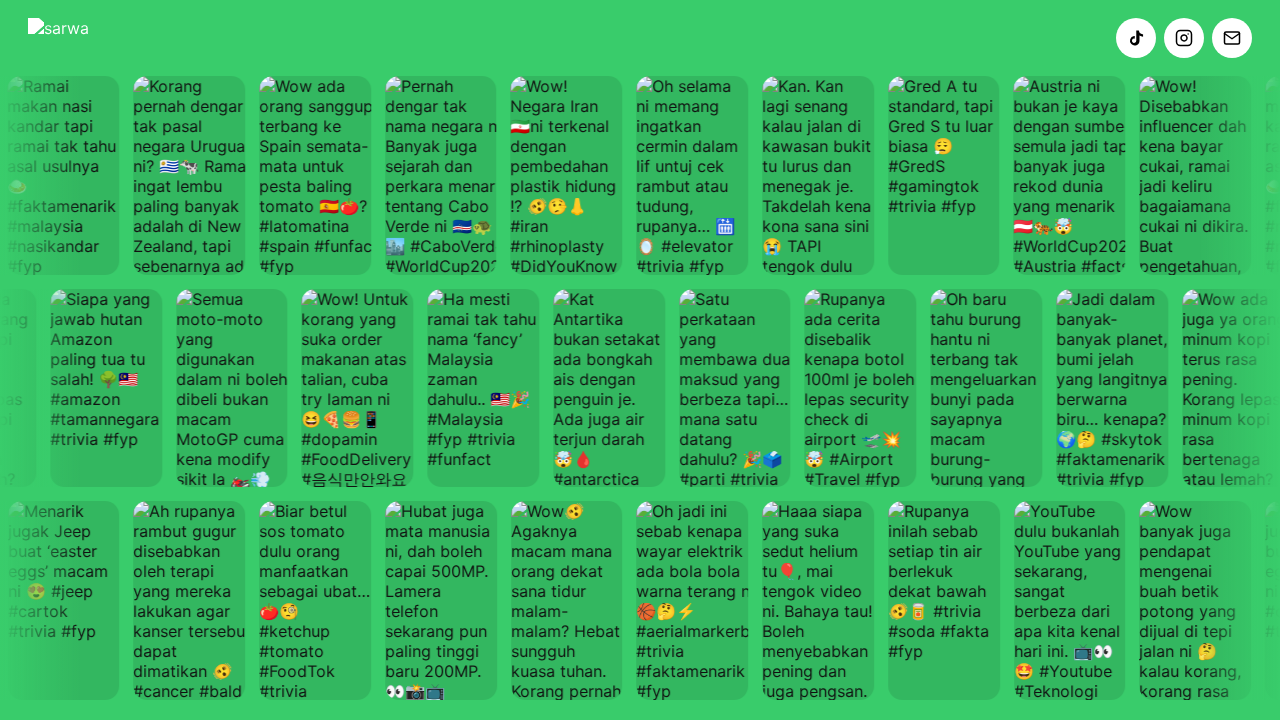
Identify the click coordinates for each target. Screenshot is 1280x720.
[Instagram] (1184, 38)
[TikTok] (1136, 38)
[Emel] (1232, 38)
